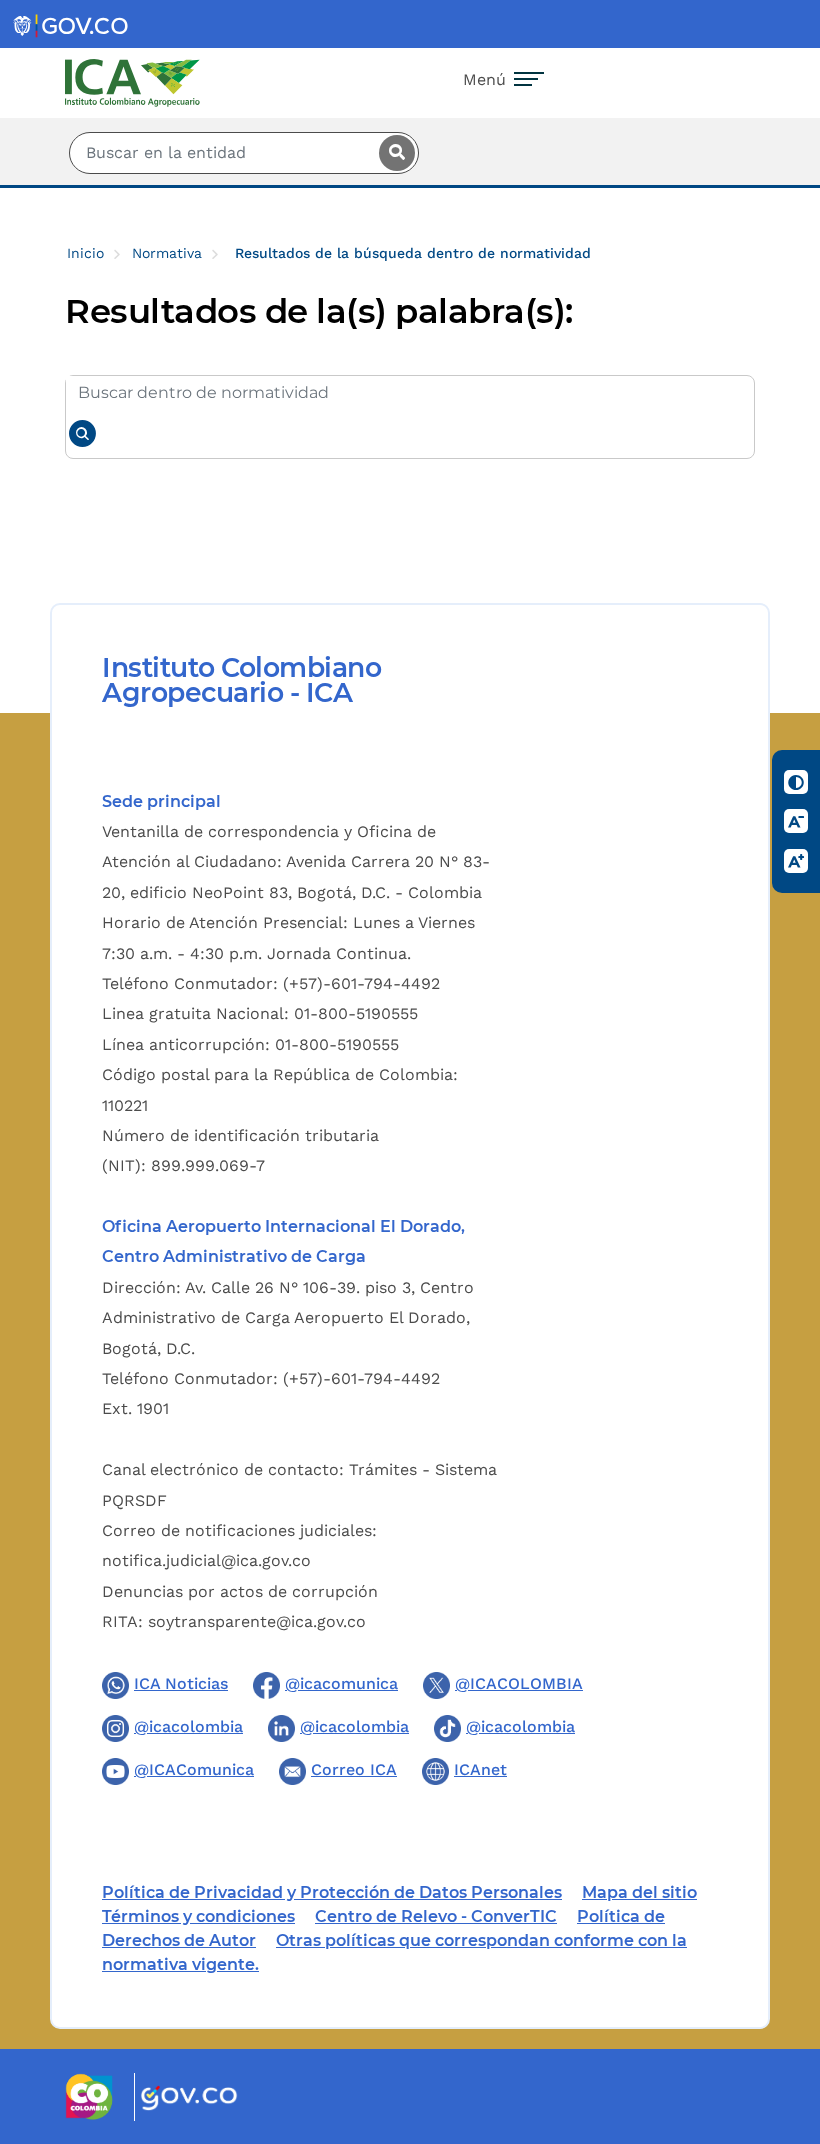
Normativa (167, 253)
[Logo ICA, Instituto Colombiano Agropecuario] (132, 81)
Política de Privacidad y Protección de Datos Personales (332, 1892)
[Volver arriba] (778, 2012)
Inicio (85, 253)
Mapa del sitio (639, 1892)
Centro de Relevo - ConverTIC (436, 1916)
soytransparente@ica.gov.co (257, 1621)
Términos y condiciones (198, 1916)
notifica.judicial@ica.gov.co (206, 1560)
